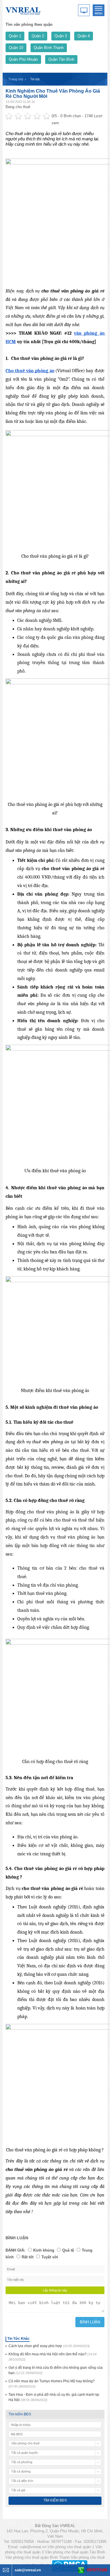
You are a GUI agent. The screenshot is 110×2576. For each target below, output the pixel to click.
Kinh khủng (44, 2250)
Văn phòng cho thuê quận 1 (71, 2547)
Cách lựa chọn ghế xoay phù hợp (49, 2346)
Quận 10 (16, 48)
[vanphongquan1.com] (23, 10)
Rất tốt (28, 2257)
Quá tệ (68, 2250)
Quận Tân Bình (61, 59)
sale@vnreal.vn (33, 2547)
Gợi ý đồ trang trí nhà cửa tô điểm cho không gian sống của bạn (56, 2370)
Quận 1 (15, 36)
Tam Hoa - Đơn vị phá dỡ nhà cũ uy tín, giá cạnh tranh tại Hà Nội (54, 2397)
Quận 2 (38, 36)
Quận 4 (84, 36)
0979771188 (97, 2570)
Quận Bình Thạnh (49, 48)
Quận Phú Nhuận (23, 59)
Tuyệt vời (50, 2257)
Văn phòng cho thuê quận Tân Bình (75, 2552)
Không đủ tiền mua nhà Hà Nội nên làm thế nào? (53, 2357)
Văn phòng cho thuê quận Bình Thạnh (37, 2557)
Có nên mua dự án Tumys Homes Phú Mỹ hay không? (52, 2384)
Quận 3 (61, 36)
